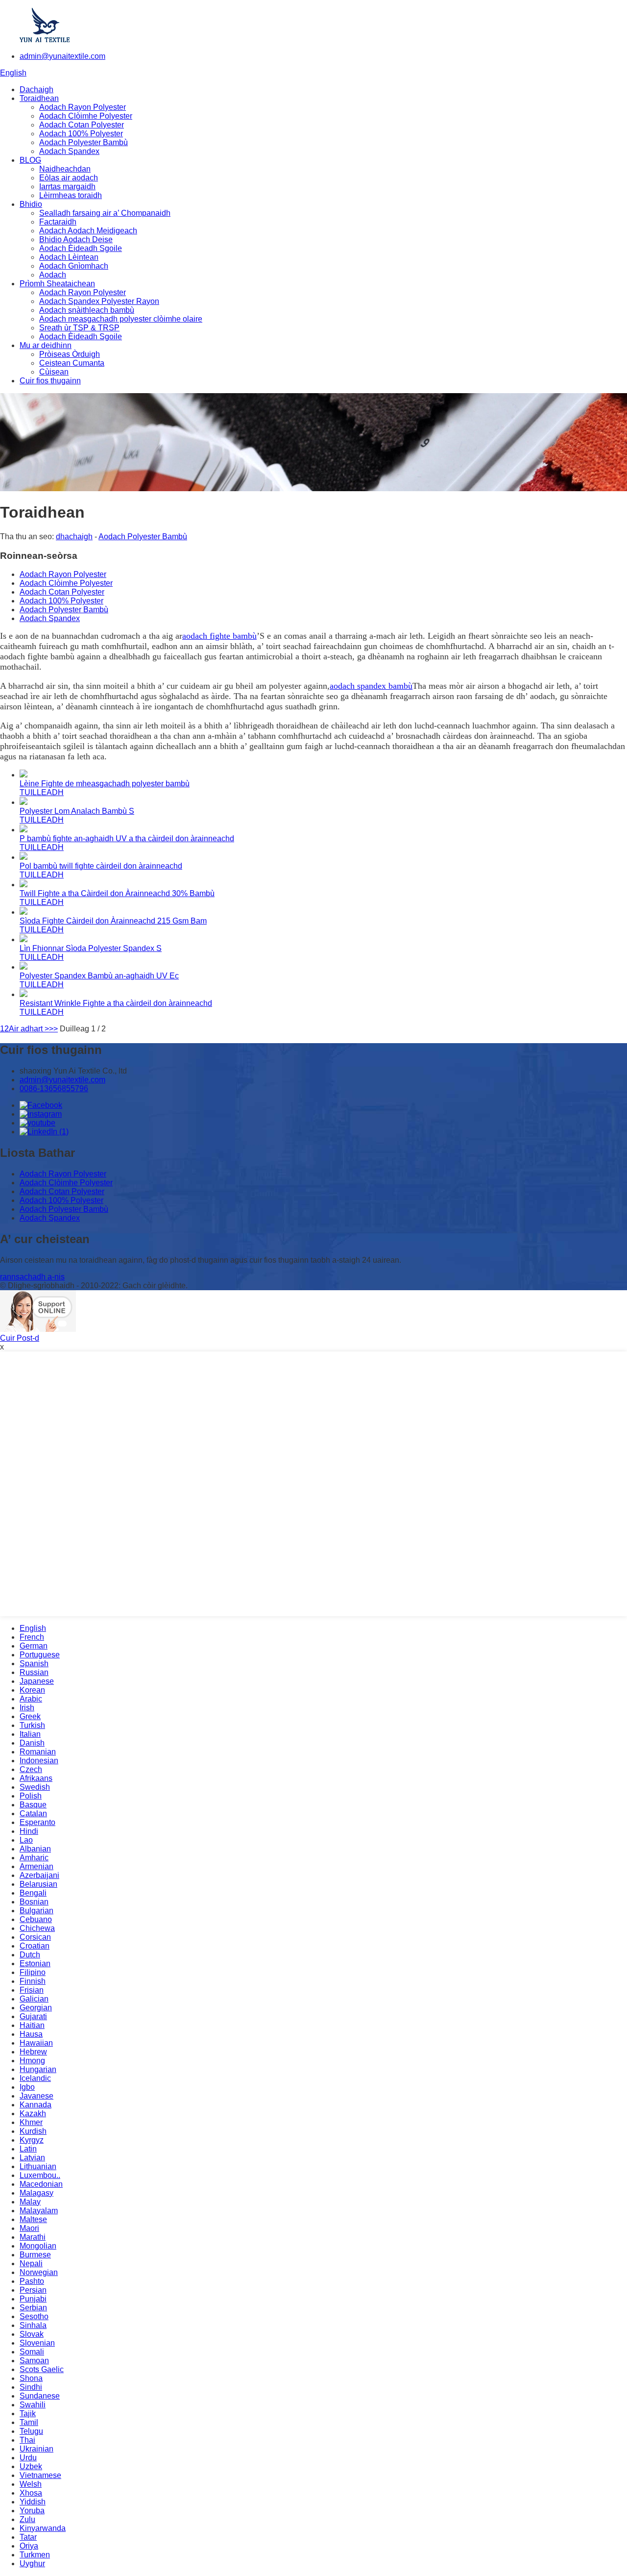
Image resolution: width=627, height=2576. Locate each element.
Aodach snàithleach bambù (87, 310)
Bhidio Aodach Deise (76, 239)
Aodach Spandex (69, 151)
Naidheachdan (65, 169)
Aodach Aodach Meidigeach (88, 231)
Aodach (53, 275)
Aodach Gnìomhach (74, 266)
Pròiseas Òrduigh (70, 354)
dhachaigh (74, 537)
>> (53, 1029)
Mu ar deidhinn (46, 345)
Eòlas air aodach (69, 178)
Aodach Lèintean (69, 257)
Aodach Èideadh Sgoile (81, 248)
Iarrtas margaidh (67, 187)
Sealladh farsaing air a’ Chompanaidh (105, 213)
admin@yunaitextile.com (62, 56)
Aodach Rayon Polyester (83, 107)
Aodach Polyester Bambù (84, 142)
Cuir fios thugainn (50, 381)
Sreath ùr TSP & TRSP (79, 328)
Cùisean (54, 372)
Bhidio (31, 204)
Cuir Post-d (20, 1338)
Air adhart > (29, 1029)
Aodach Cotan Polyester (82, 125)
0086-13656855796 (54, 1088)
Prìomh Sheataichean (57, 284)
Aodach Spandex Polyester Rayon (99, 301)
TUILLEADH (42, 792)
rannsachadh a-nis (32, 1277)
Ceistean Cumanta (72, 363)
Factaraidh (58, 222)
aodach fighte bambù (219, 636)
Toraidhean (39, 98)
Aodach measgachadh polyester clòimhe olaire (121, 319)
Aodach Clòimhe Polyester (86, 116)
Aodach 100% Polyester (81, 134)
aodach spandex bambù (371, 686)
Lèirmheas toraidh (71, 195)
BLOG (30, 160)
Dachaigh (36, 89)
